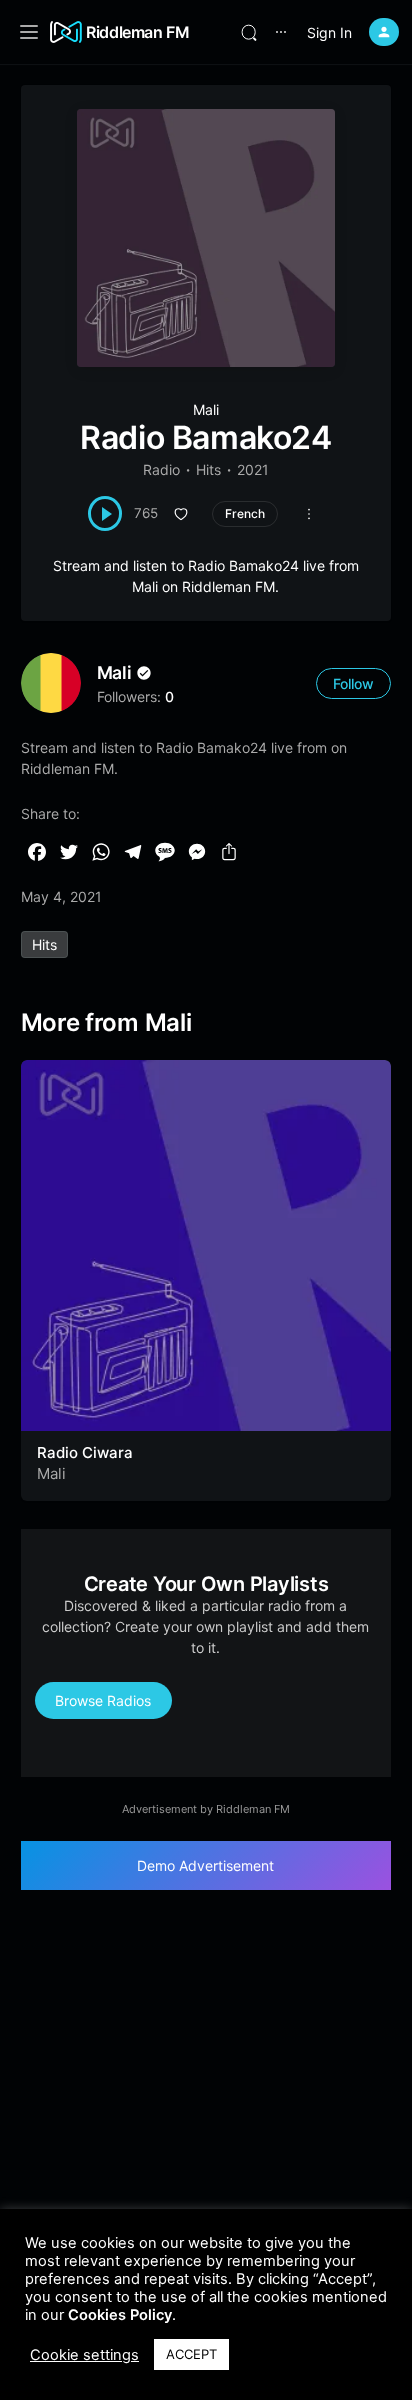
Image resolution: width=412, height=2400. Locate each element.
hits (44, 944)
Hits (208, 469)
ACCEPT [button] (191, 2354)
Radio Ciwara (85, 1452)
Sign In (329, 32)
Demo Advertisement (205, 1865)
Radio (161, 469)
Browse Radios (103, 1700)
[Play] (105, 513)
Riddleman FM (138, 32)
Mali (206, 409)
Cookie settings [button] (84, 2355)
